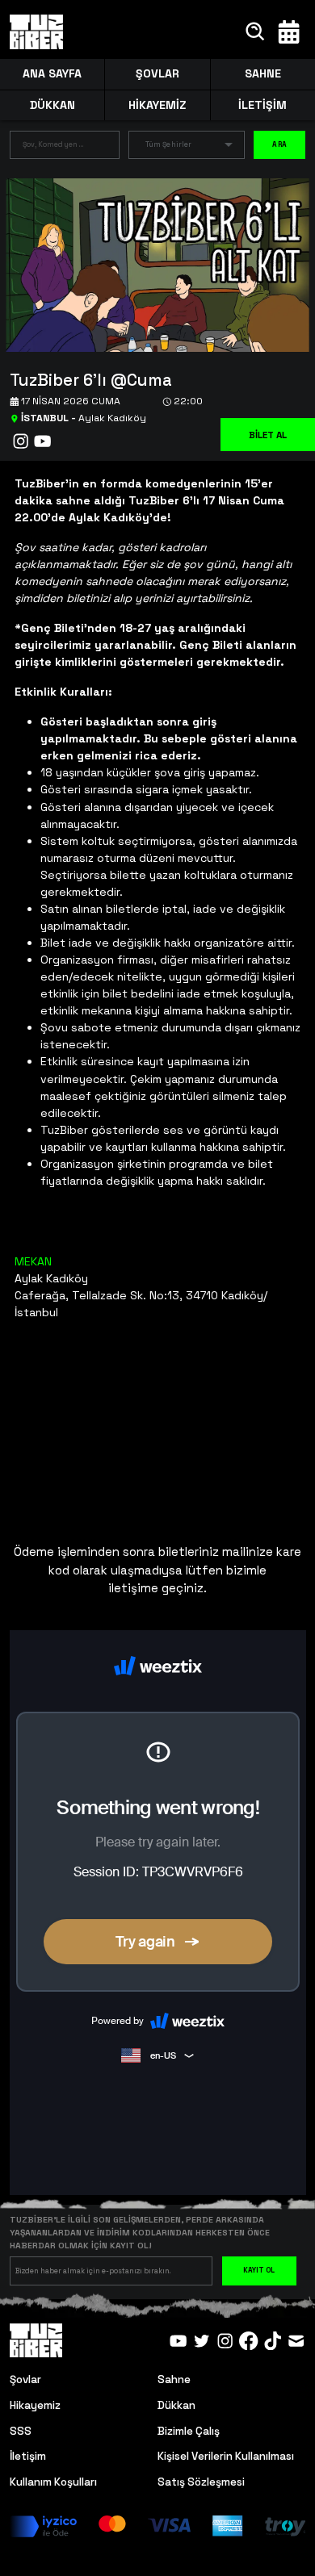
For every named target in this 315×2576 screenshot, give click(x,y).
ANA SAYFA (52, 73)
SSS (21, 2431)
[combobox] (52, 148)
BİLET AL (268, 435)
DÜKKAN (52, 105)
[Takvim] (289, 32)
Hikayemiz (35, 2405)
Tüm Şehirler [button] (168, 144)
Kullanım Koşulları (53, 2482)
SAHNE (263, 73)
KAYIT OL (259, 2270)
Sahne (174, 2379)
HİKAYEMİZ (157, 105)
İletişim (28, 2456)
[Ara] (256, 32)
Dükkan (176, 2405)
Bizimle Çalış (189, 2431)
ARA (279, 144)
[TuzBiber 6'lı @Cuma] (151, 263)
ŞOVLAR (157, 73)
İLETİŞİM (262, 105)
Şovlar (25, 2379)
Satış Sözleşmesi (201, 2482)
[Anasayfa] (37, 32)
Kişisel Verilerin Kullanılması (226, 2456)
